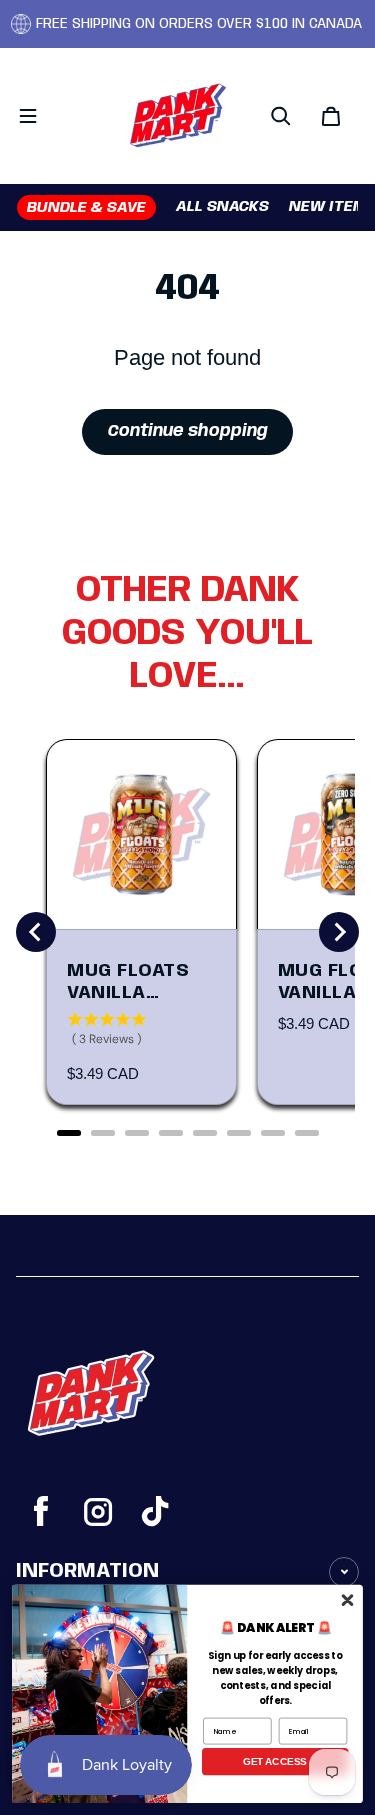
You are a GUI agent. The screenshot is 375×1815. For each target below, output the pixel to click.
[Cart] (334, 116)
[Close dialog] (347, 1599)
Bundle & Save (86, 208)
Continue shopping (188, 431)
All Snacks (222, 207)
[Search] (284, 116)
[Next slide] (339, 932)
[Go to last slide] (36, 932)
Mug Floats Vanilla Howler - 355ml (128, 983)
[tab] (69, 1133)
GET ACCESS (275, 1761)
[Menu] (28, 116)
